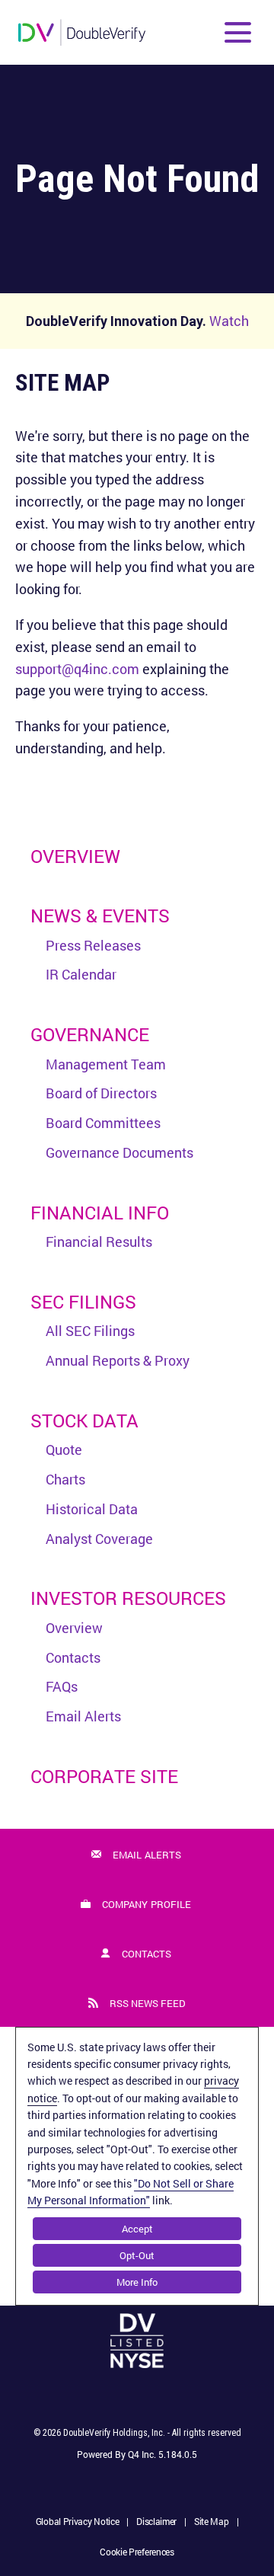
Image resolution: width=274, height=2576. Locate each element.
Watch (229, 321)
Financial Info (100, 1213)
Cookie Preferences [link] (137, 2552)
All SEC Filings (90, 1331)
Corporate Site (104, 1776)
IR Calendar (81, 974)
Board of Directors (101, 1093)
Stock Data (84, 1421)
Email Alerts (83, 1716)
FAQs (62, 1686)
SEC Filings (83, 1302)
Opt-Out (137, 2255)
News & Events (100, 916)
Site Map (212, 2523)
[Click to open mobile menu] (238, 32)
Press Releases (93, 945)
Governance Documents (119, 1152)
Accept (137, 2229)
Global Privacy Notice (78, 2523)
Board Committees (103, 1123)
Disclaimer (156, 2523)
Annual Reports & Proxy (118, 1360)
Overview (75, 856)
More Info (137, 2282)
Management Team (106, 1064)
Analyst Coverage (99, 1539)
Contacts (73, 1657)
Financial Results (99, 1242)
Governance (90, 1034)
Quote (64, 1449)
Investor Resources (128, 1598)
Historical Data (92, 1509)
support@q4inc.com (77, 669)
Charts (65, 1479)
